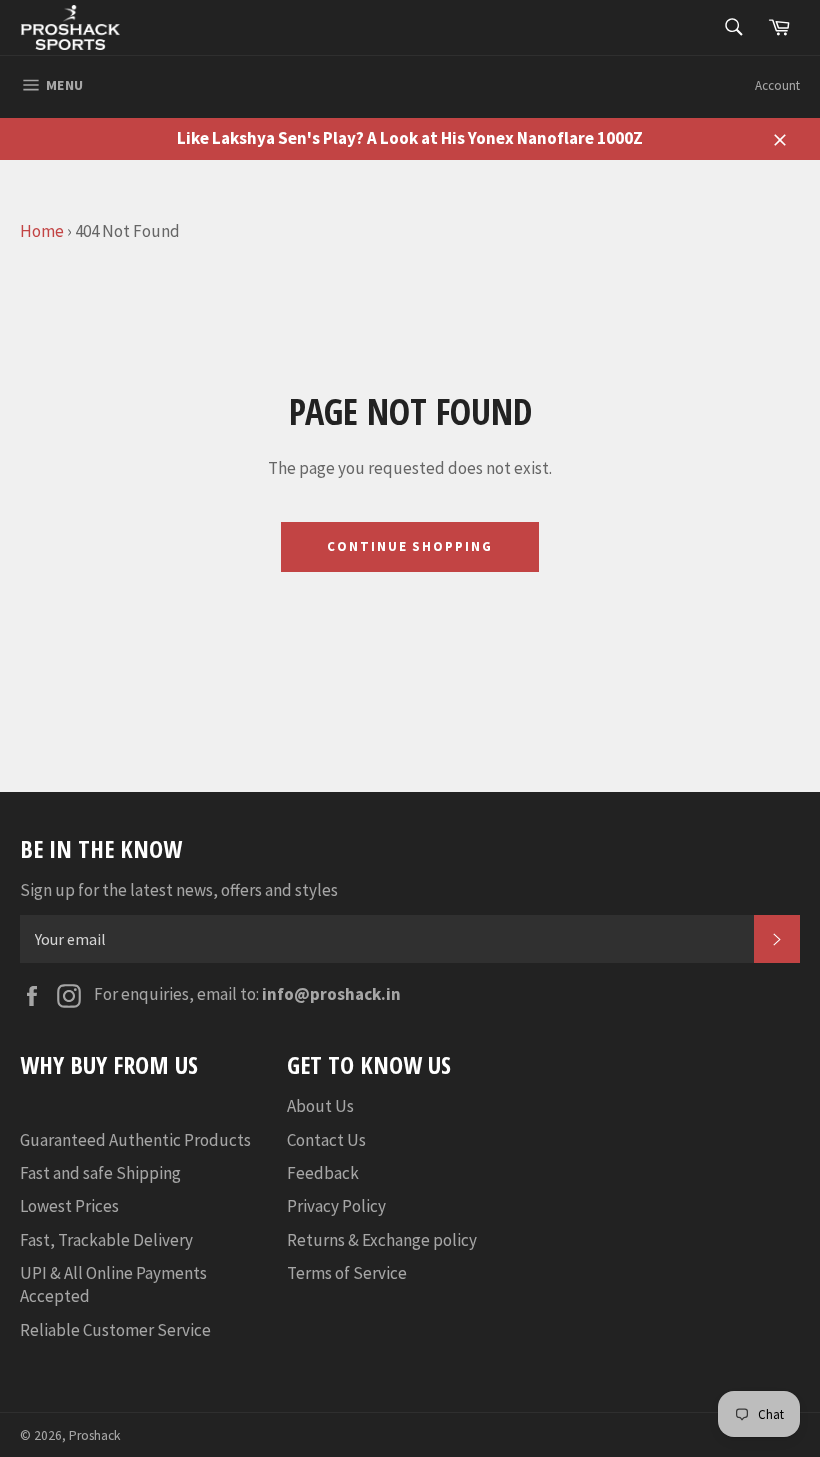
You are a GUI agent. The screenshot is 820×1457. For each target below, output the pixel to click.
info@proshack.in (331, 994)
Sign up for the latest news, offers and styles (179, 890)
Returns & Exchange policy (382, 1240)
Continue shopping (410, 546)
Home (42, 231)
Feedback (323, 1173)
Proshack (95, 1435)
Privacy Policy (336, 1206)
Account (777, 85)
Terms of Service (347, 1273)
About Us (320, 1106)
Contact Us (326, 1140)
